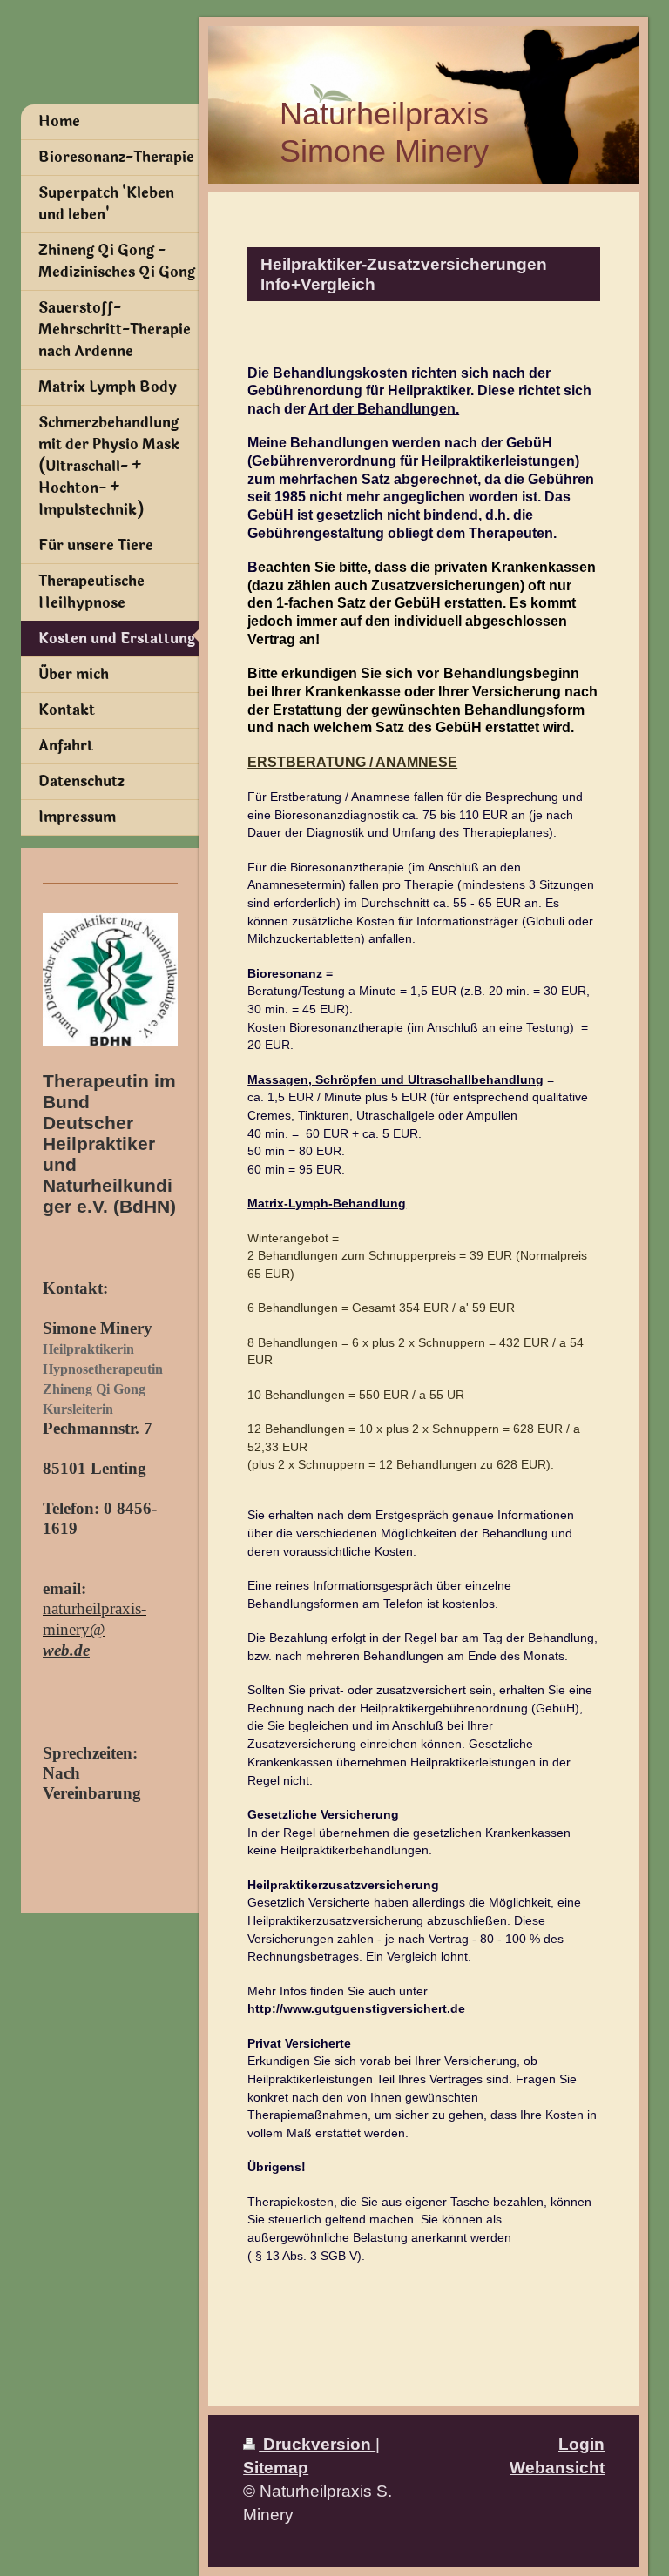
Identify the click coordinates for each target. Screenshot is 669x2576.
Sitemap (276, 2467)
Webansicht (557, 2467)
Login (581, 2444)
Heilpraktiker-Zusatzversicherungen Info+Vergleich (404, 274)
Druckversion (317, 2444)
